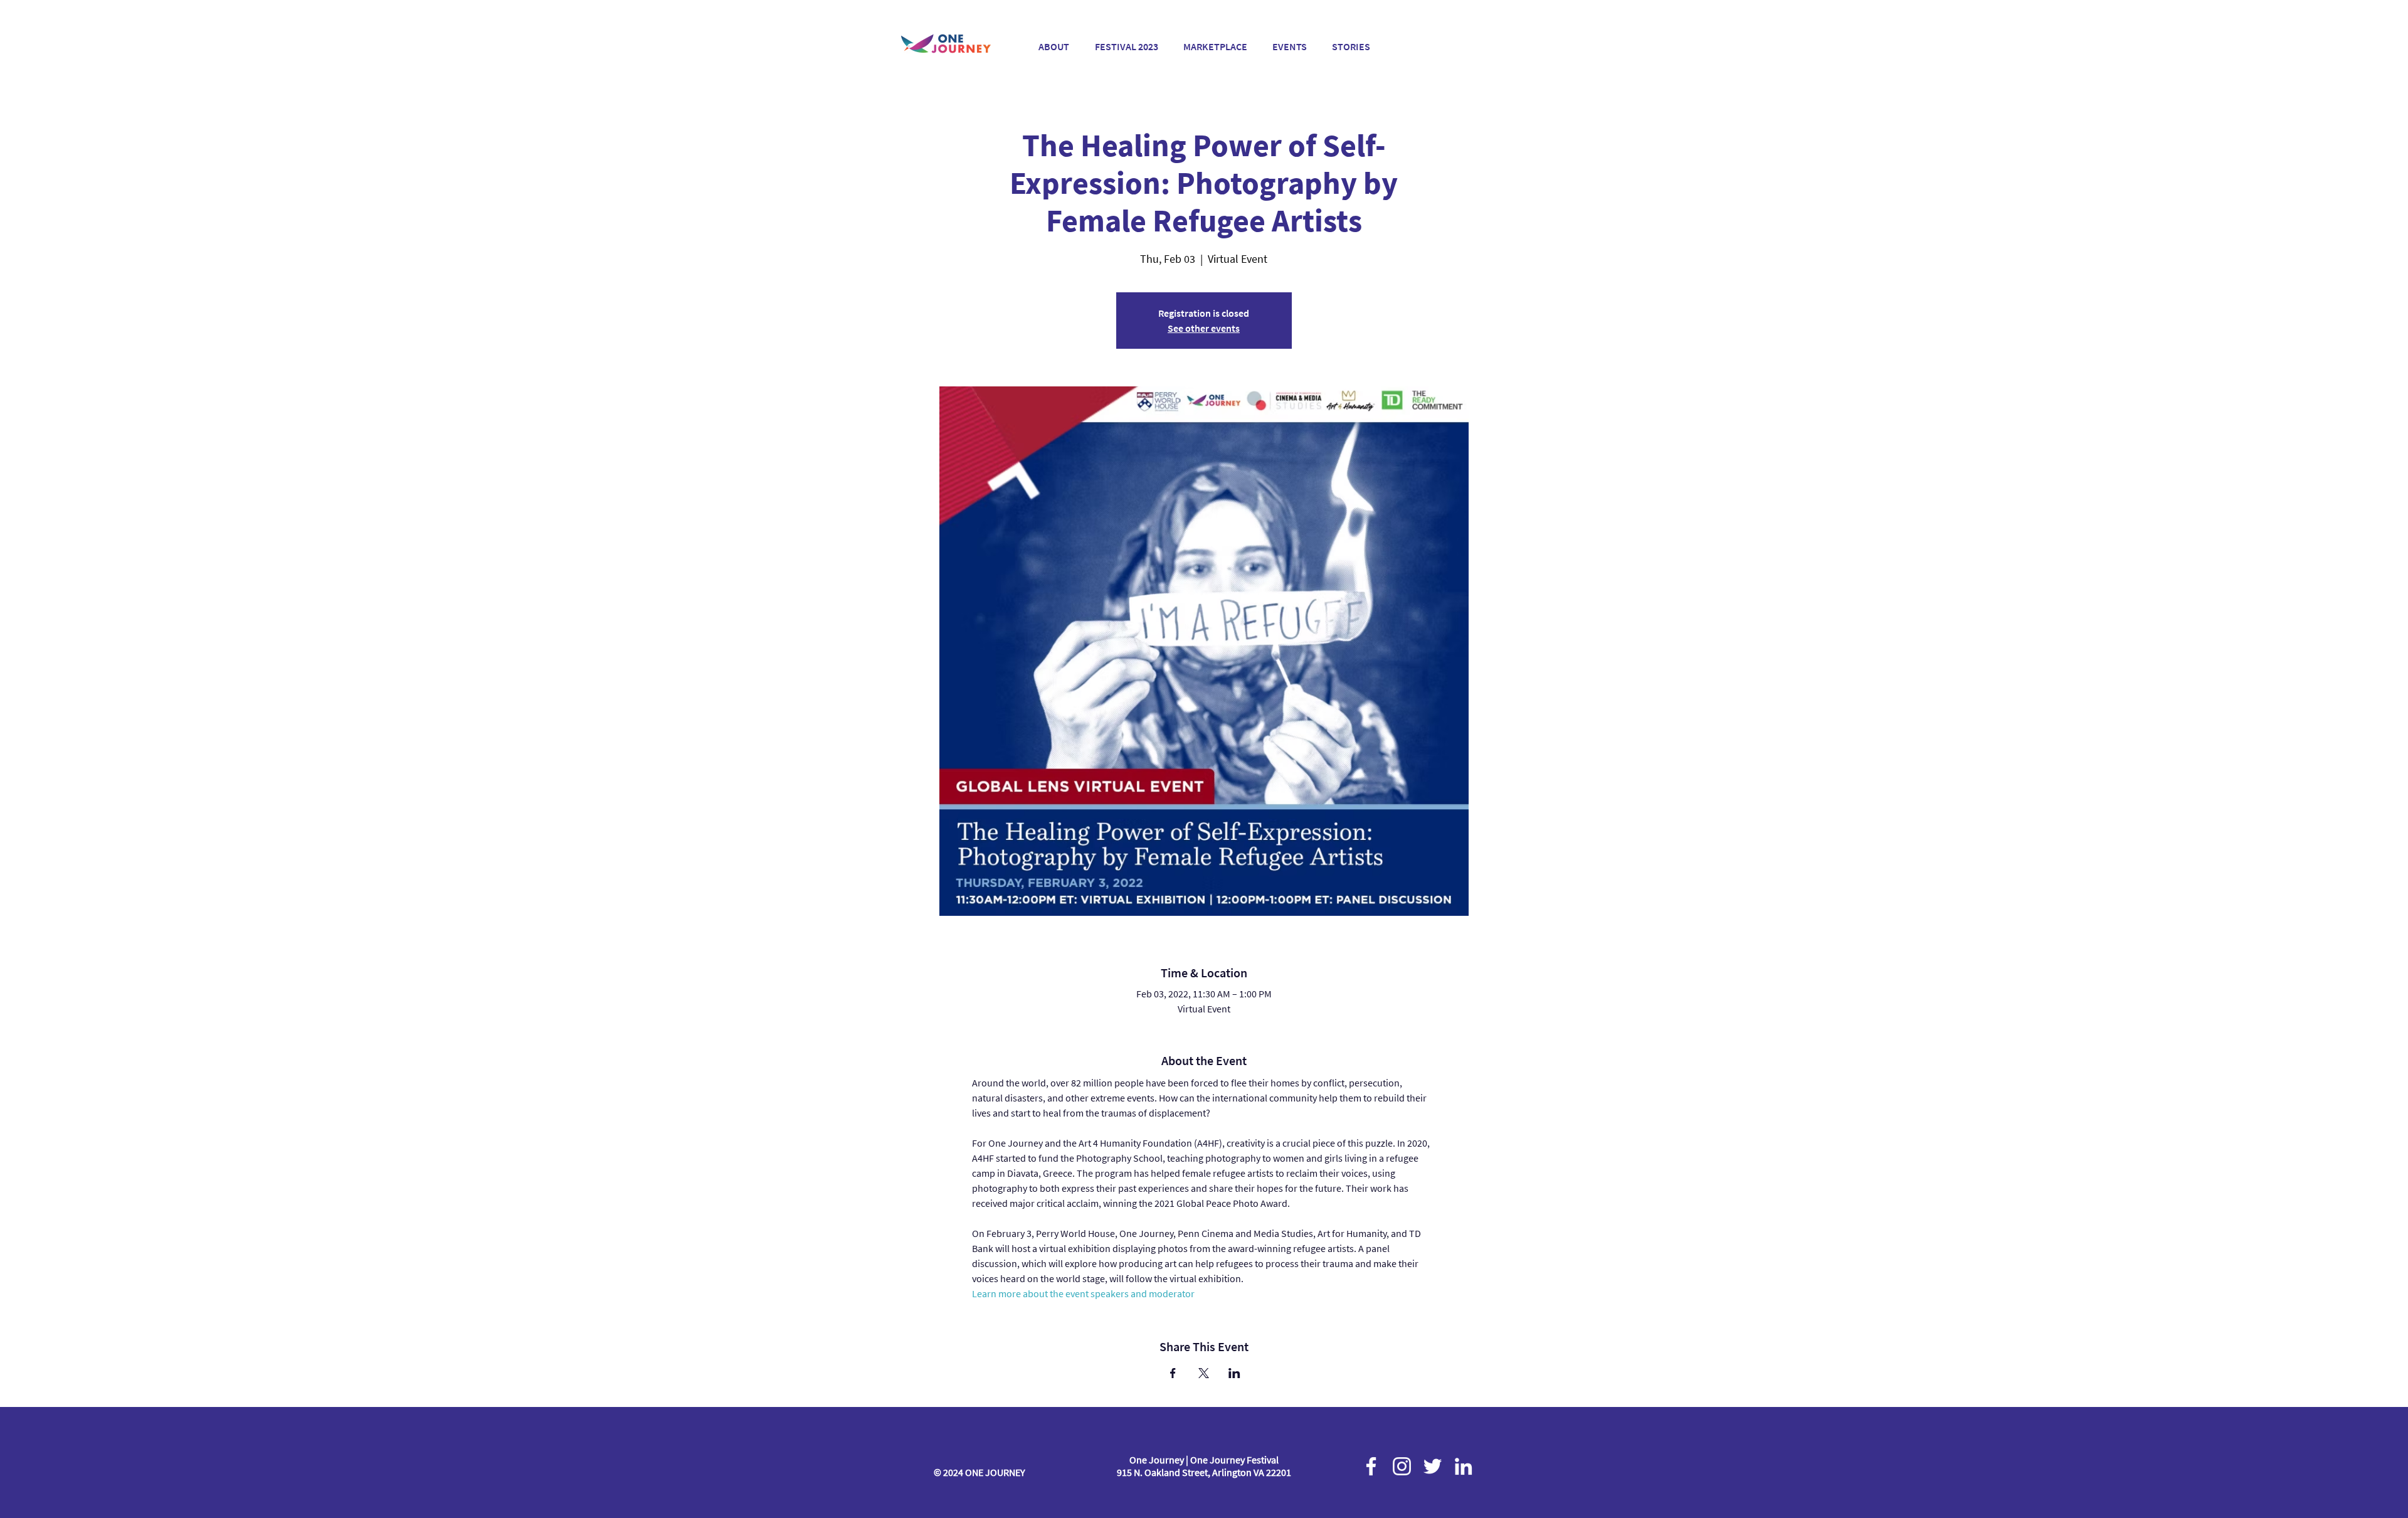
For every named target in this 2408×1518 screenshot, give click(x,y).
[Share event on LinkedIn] (1234, 1373)
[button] (1126, 41)
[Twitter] (1433, 1466)
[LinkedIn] (1463, 1466)
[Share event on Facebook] (1173, 1373)
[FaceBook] (1371, 1466)
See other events (1204, 328)
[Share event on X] (1204, 1373)
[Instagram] (1402, 1466)
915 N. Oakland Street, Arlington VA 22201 (1204, 1472)
